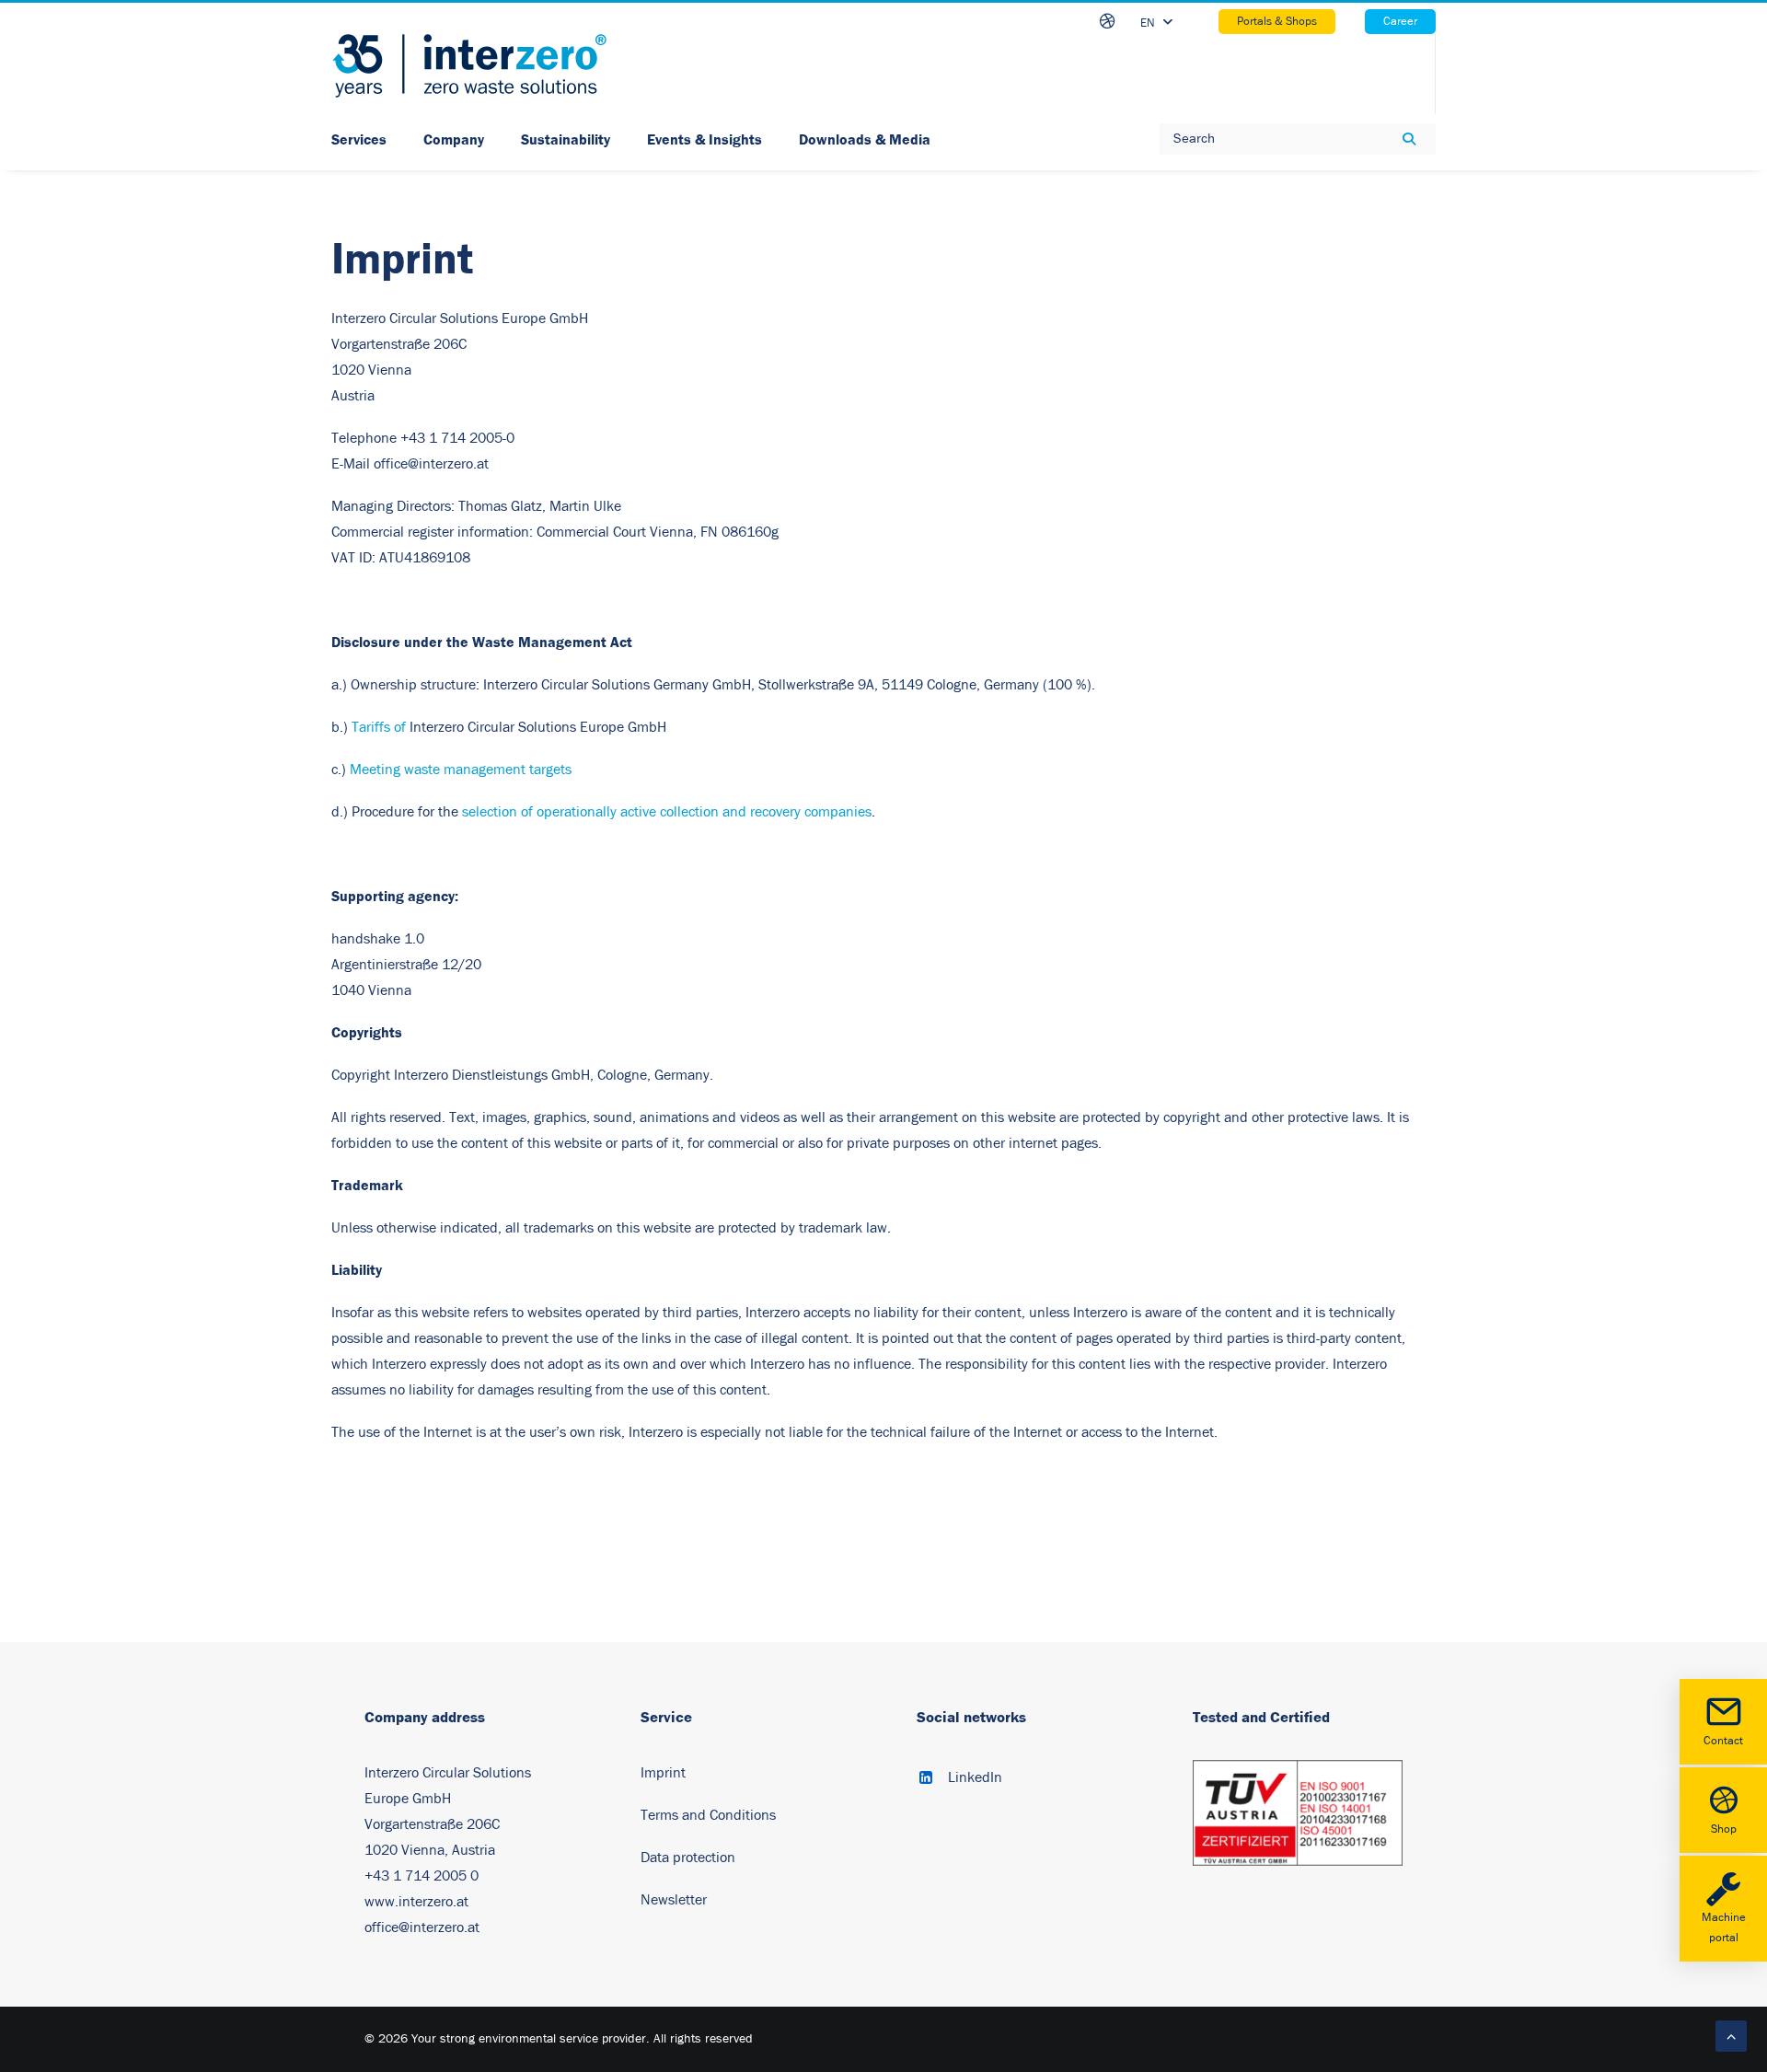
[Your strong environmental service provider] (469, 66)
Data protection (688, 1858)
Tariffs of (379, 727)
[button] (926, 1779)
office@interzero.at (422, 1927)
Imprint (663, 1773)
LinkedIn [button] (975, 1777)
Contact (1723, 1741)
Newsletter (674, 1900)
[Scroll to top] (1731, 2035)
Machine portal (1724, 1928)
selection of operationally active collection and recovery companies (667, 812)
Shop (1724, 1829)
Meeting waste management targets (461, 770)
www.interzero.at (416, 1902)
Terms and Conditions (708, 1815)
